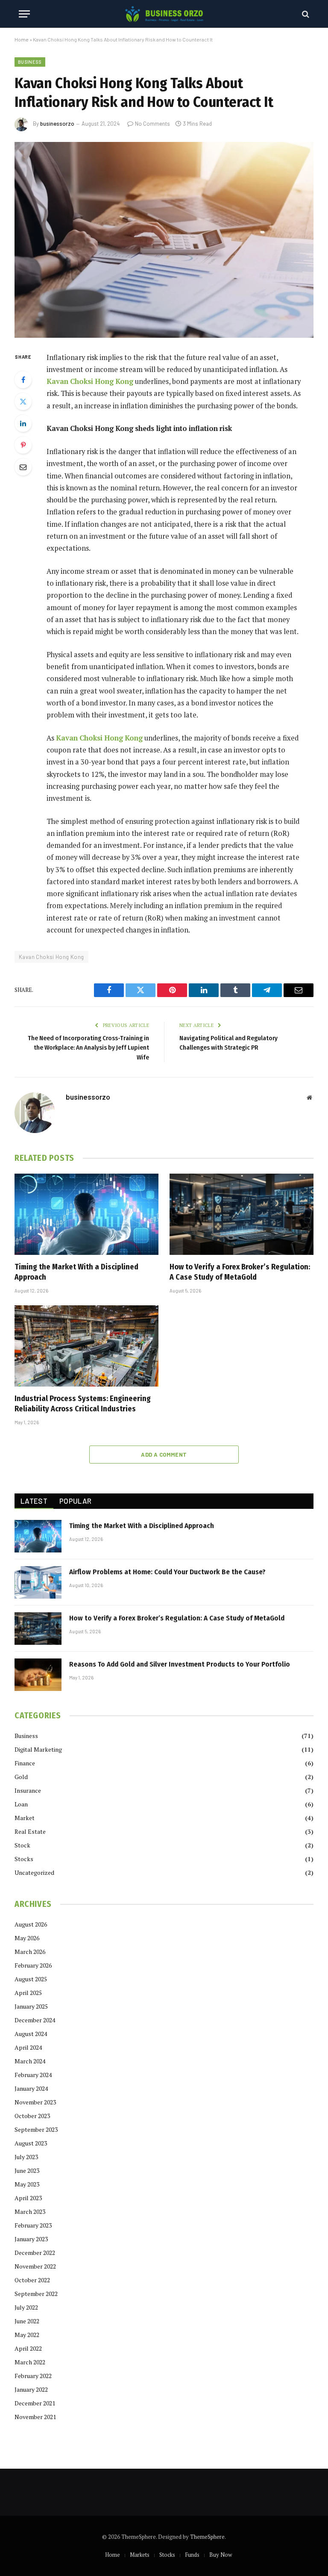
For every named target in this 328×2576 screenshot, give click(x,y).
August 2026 (31, 1924)
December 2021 (35, 2403)
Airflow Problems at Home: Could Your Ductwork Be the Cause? (167, 1572)
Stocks (24, 1859)
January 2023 (31, 2239)
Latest (34, 1501)
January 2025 (31, 2006)
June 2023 (27, 2170)
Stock (22, 1845)
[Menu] (24, 14)
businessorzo (57, 124)
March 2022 (30, 2362)
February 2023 (33, 2225)
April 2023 (28, 2198)
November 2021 (35, 2417)
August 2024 (31, 2034)
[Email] (23, 467)
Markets (140, 2555)
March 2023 (30, 2212)
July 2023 (26, 2157)
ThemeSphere (207, 2537)
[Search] (305, 14)
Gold (21, 1777)
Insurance (28, 1790)
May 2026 (27, 1938)
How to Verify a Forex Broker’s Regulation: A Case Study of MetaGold (240, 1272)
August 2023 (31, 2143)
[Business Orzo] (164, 14)
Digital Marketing (38, 1749)
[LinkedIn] (23, 423)
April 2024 (28, 2047)
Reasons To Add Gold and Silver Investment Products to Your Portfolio (180, 1664)
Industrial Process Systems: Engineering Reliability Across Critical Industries (83, 1404)
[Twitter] (23, 401)
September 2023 (36, 2129)
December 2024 (35, 2020)
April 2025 (28, 1993)
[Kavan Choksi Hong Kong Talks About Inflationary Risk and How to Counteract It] (164, 240)
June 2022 (27, 2321)
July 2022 (26, 2307)
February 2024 (33, 2075)
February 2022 (33, 2376)
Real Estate (30, 1831)
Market (25, 1818)
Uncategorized (34, 1872)
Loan (21, 1804)
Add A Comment (164, 1455)
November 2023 (35, 2102)
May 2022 (27, 2335)
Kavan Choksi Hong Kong (51, 957)
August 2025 (31, 1979)
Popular (75, 1501)
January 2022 (31, 2389)
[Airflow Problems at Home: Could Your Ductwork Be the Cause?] (38, 1582)
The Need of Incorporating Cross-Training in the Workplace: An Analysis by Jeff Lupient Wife (88, 1048)
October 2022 (32, 2280)
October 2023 (32, 2116)
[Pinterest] (23, 445)
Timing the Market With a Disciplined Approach (76, 1272)
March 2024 (30, 2061)
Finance (25, 1763)
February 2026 (33, 1965)
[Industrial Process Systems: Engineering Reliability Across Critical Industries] (86, 1346)
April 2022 (28, 2348)
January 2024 (31, 2088)
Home (22, 39)
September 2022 (36, 2294)
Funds (192, 2555)
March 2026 (30, 1952)
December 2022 (35, 2253)
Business (30, 62)
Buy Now (221, 2555)
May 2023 (27, 2184)
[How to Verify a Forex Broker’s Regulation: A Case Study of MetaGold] (242, 1214)
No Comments (152, 124)
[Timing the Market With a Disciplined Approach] (86, 1214)
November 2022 (35, 2266)
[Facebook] (23, 380)
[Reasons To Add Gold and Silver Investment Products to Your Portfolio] (38, 1675)
